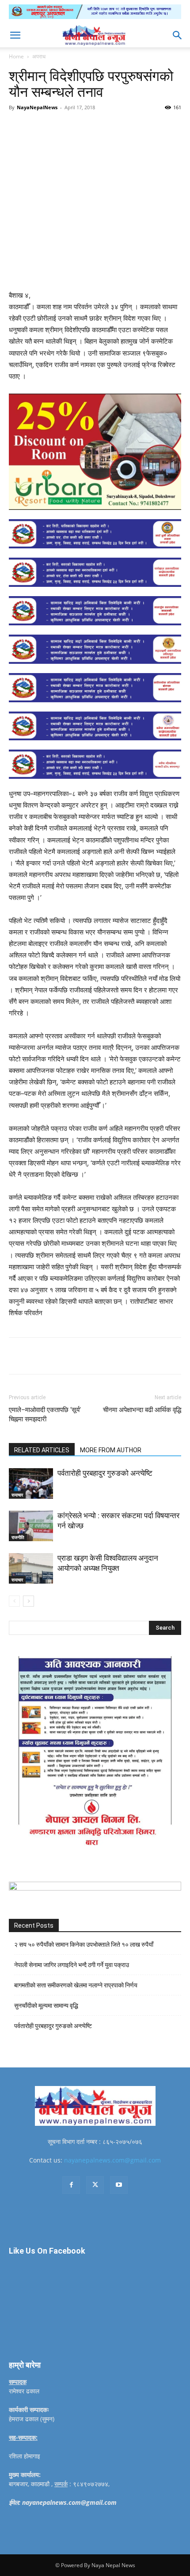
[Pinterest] (86, 127)
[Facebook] (46, 127)
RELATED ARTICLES (42, 1450)
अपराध (39, 56)
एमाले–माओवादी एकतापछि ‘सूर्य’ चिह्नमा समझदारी (45, 1414)
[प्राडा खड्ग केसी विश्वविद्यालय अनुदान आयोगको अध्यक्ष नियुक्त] (31, 1568)
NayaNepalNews (37, 107)
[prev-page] (14, 1601)
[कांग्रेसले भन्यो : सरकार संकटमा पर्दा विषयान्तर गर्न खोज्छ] (31, 1526)
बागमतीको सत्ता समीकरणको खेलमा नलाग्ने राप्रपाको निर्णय (76, 1985)
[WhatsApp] (106, 127)
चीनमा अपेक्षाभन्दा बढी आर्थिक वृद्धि (142, 1410)
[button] (15, 35)
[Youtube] (119, 2185)
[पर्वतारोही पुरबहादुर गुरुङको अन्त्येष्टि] (31, 1483)
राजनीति (18, 1537)
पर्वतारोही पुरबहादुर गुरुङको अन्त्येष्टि (105, 1473)
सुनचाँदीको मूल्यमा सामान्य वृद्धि (46, 2006)
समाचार (17, 1495)
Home (16, 56)
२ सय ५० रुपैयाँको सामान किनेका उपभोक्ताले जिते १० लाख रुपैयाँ (84, 1944)
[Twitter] (66, 127)
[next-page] (28, 1601)
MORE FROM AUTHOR (111, 1450)
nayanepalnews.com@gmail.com (112, 2160)
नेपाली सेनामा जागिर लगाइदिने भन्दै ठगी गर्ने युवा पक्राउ (72, 1965)
